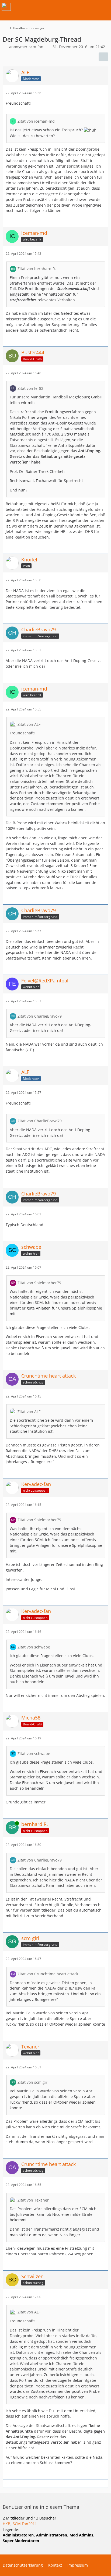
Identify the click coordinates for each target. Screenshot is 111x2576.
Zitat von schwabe (34, 1647)
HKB (6, 2524)
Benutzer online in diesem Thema (41, 2507)
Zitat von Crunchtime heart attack (48, 1974)
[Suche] (77, 7)
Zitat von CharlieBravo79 (40, 1016)
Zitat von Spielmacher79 (39, 1283)
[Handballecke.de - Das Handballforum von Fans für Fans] (6, 7)
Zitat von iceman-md (36, 121)
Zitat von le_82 (30, 388)
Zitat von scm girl (33, 2082)
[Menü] (104, 7)
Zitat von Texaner (33, 2200)
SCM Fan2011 (25, 2524)
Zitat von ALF (29, 724)
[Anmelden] (91, 7)
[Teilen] (103, 57)
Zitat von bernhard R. (37, 269)
